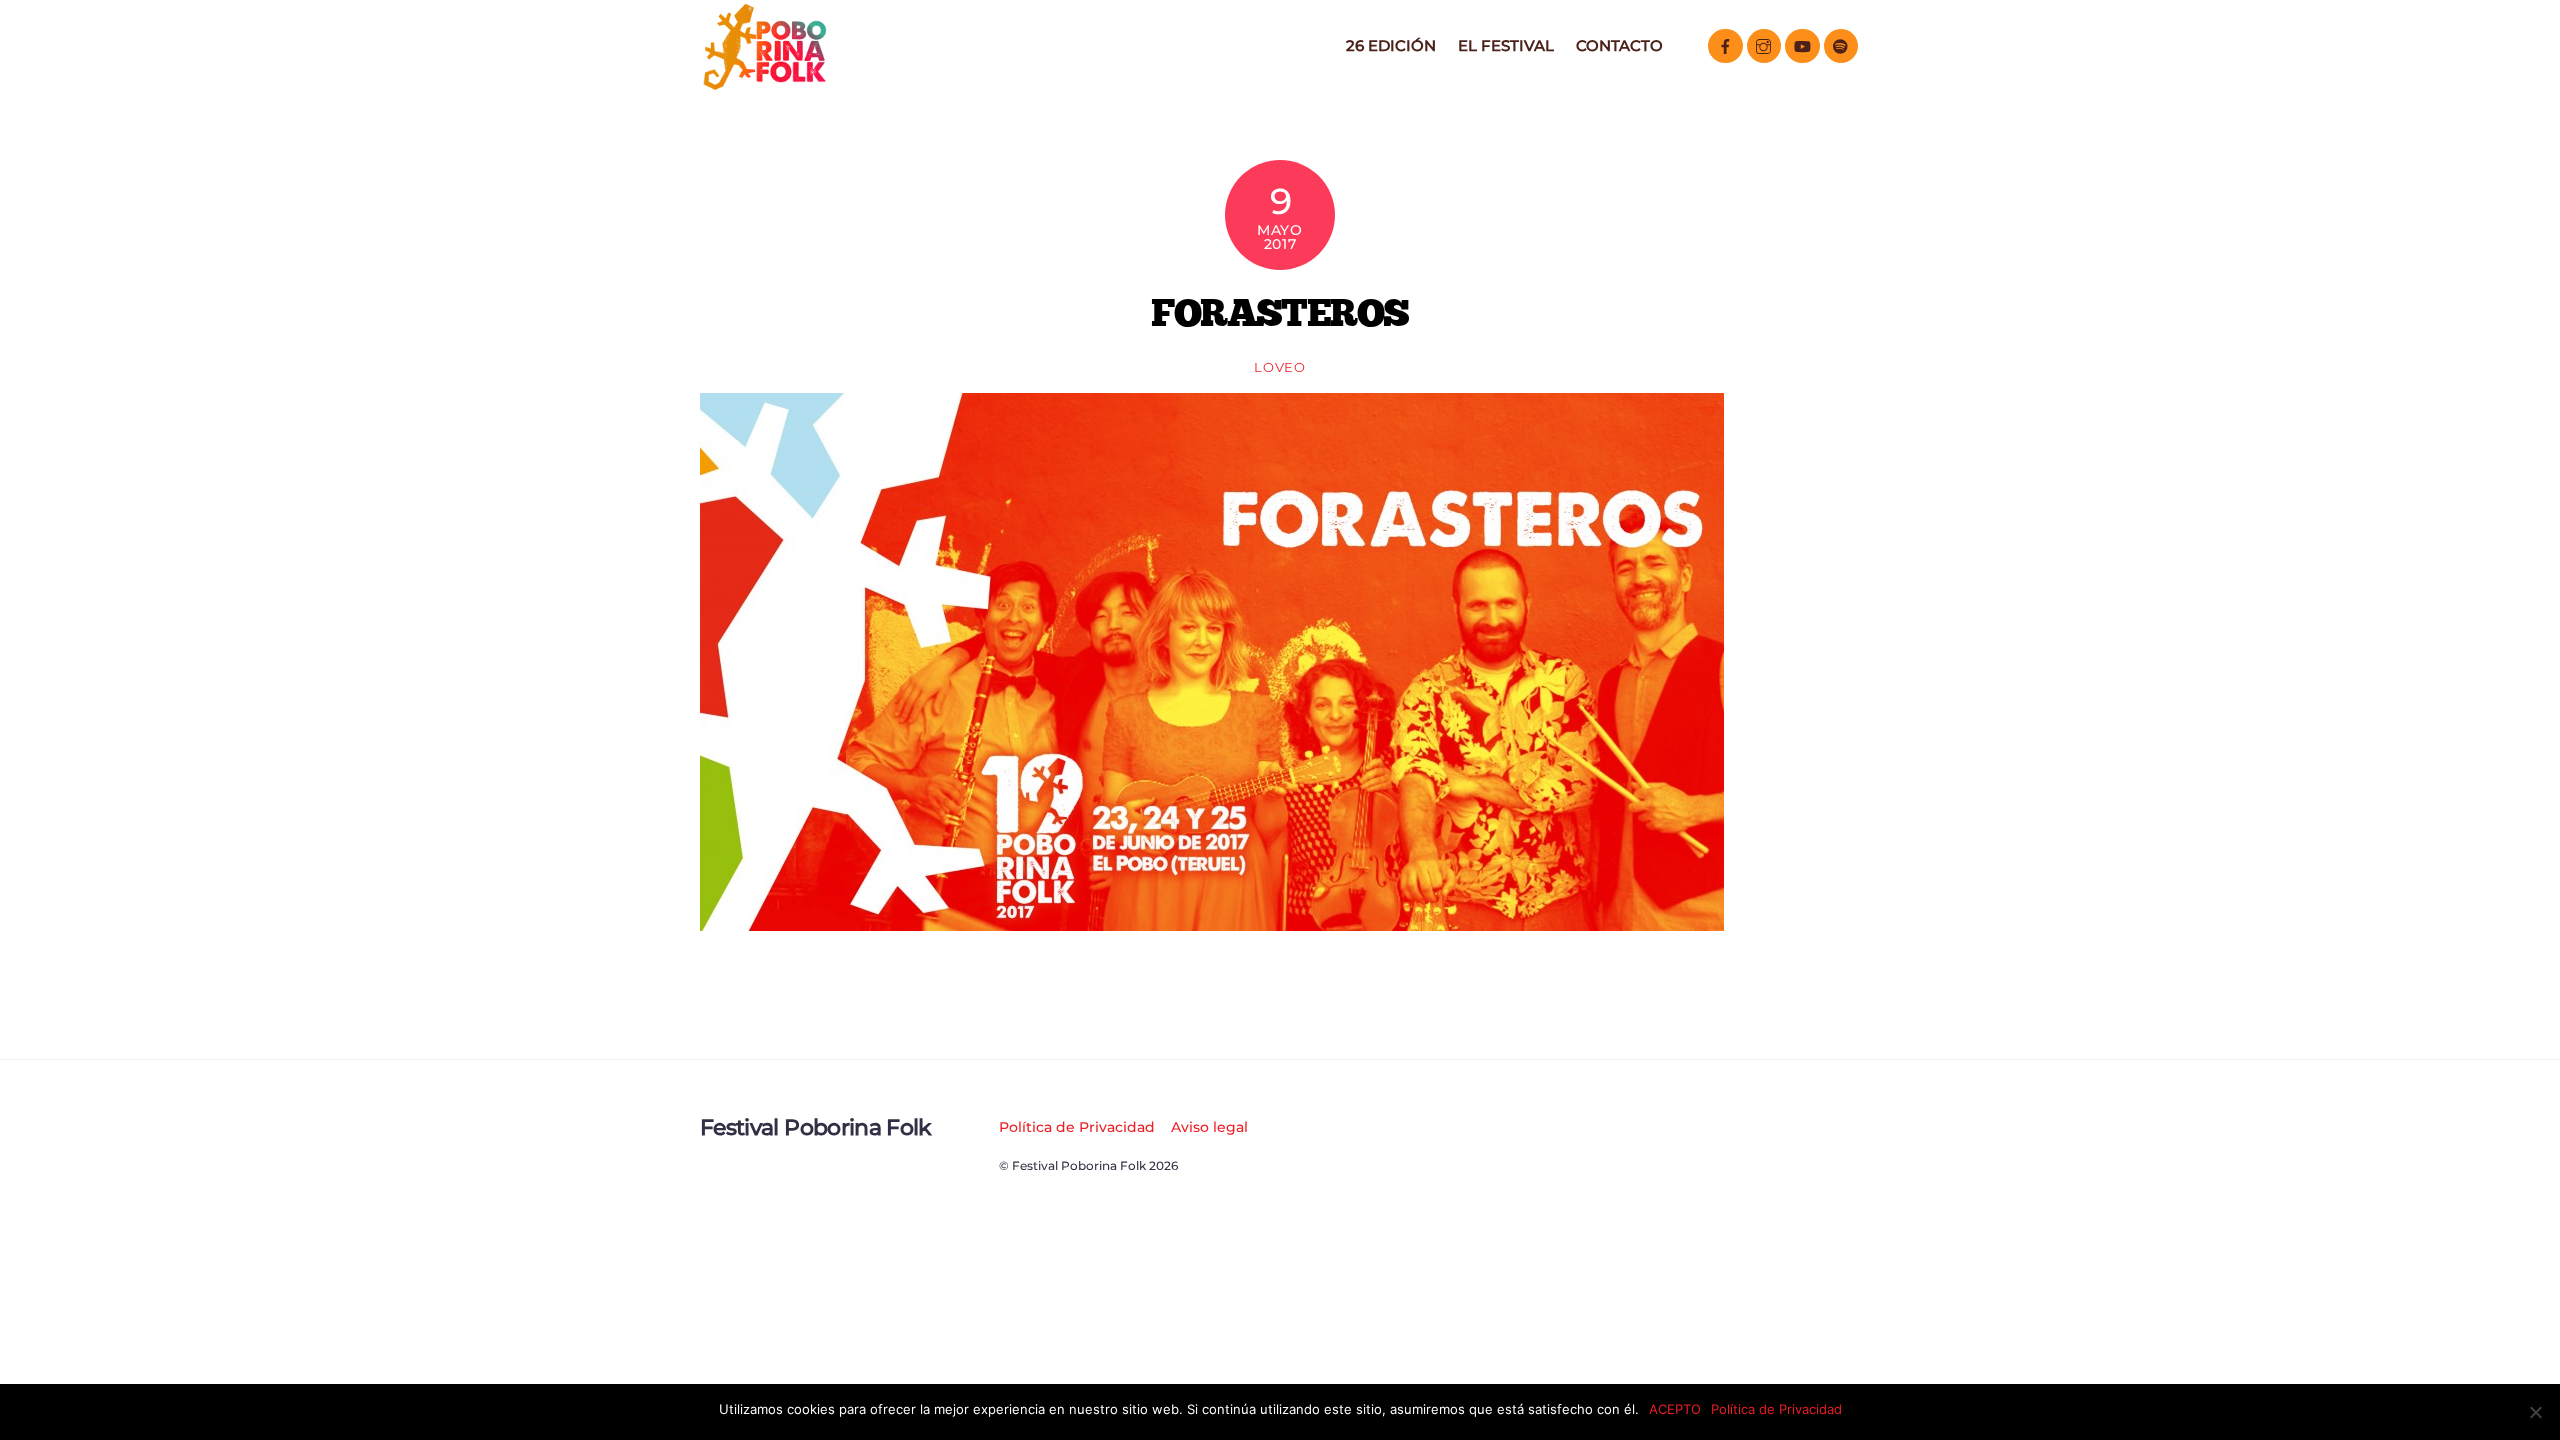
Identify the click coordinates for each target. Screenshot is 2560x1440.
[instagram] (1764, 44)
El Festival (1506, 45)
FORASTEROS (1280, 312)
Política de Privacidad (1077, 1127)
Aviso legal (1209, 1127)
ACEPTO (1675, 1409)
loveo (1279, 367)
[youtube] (1802, 44)
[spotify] (1841, 44)
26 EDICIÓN (1391, 45)
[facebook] (1725, 44)
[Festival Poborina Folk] (765, 84)
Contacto (1619, 45)
